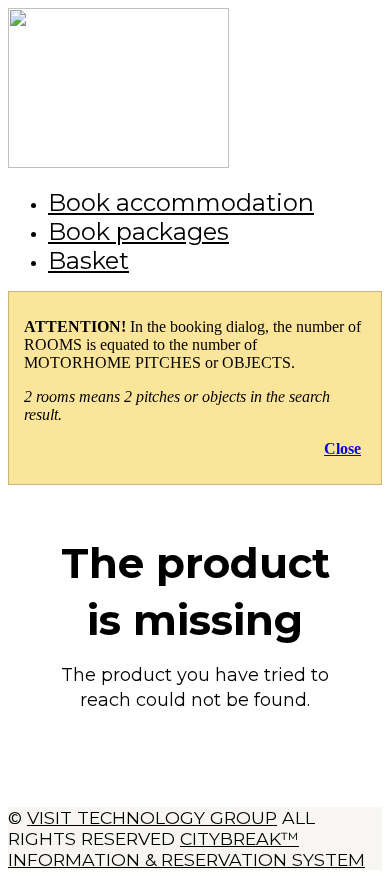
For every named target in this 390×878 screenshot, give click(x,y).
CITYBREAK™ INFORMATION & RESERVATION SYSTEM (186, 849)
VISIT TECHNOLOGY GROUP (152, 817)
